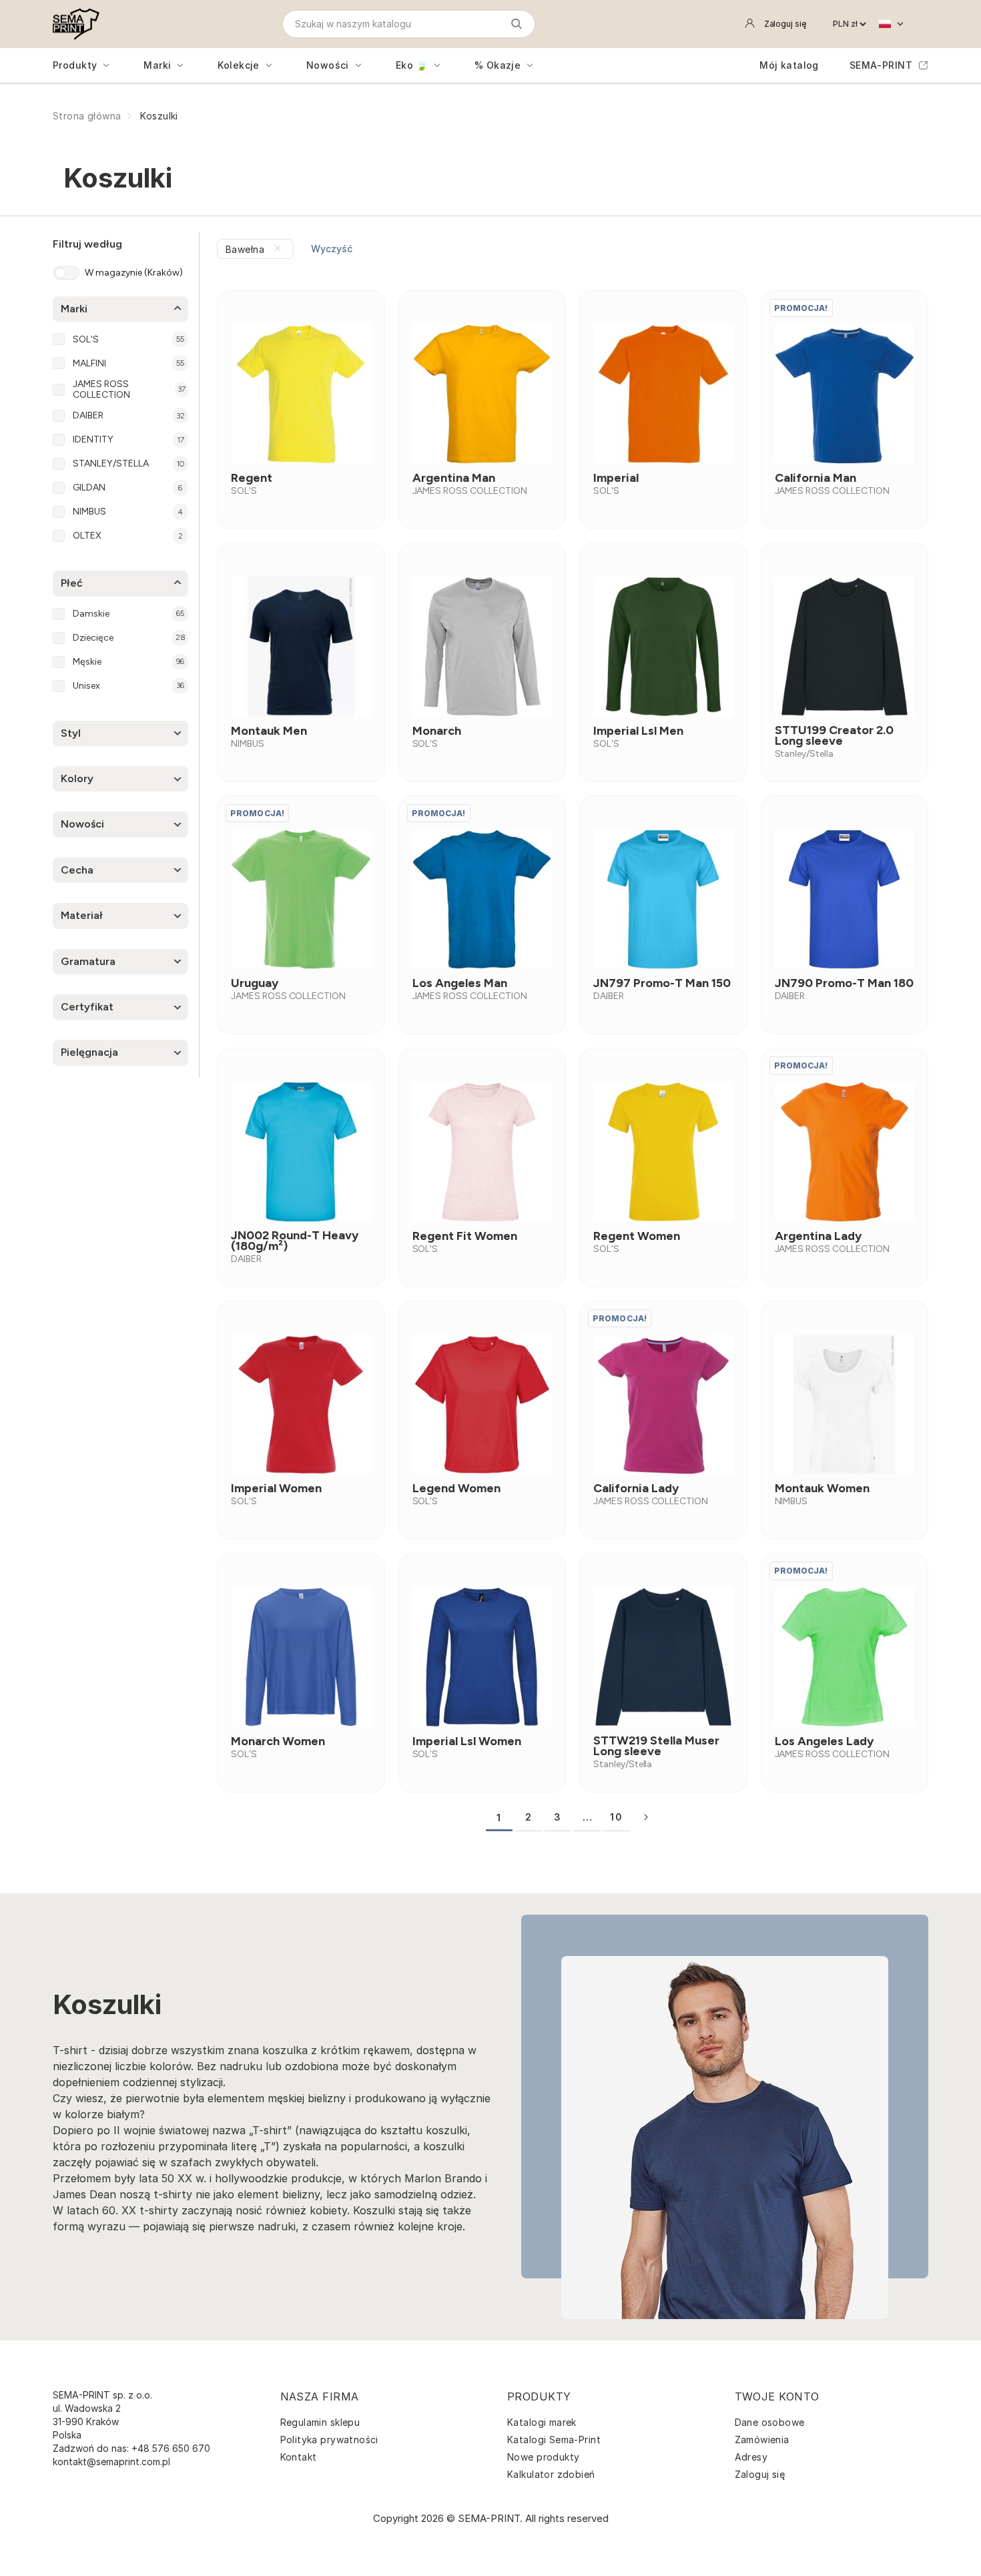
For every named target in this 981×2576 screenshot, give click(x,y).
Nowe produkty (543, 2457)
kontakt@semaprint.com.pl (111, 2462)
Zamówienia (762, 2440)
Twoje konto (777, 2396)
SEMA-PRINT (881, 65)
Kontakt (299, 2457)
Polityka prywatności (329, 2440)
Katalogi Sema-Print (554, 2440)
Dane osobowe (770, 2422)
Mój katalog (789, 65)
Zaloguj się (760, 2474)
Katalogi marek (542, 2422)
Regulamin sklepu (320, 2422)
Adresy (751, 2457)
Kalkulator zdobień (551, 2474)
